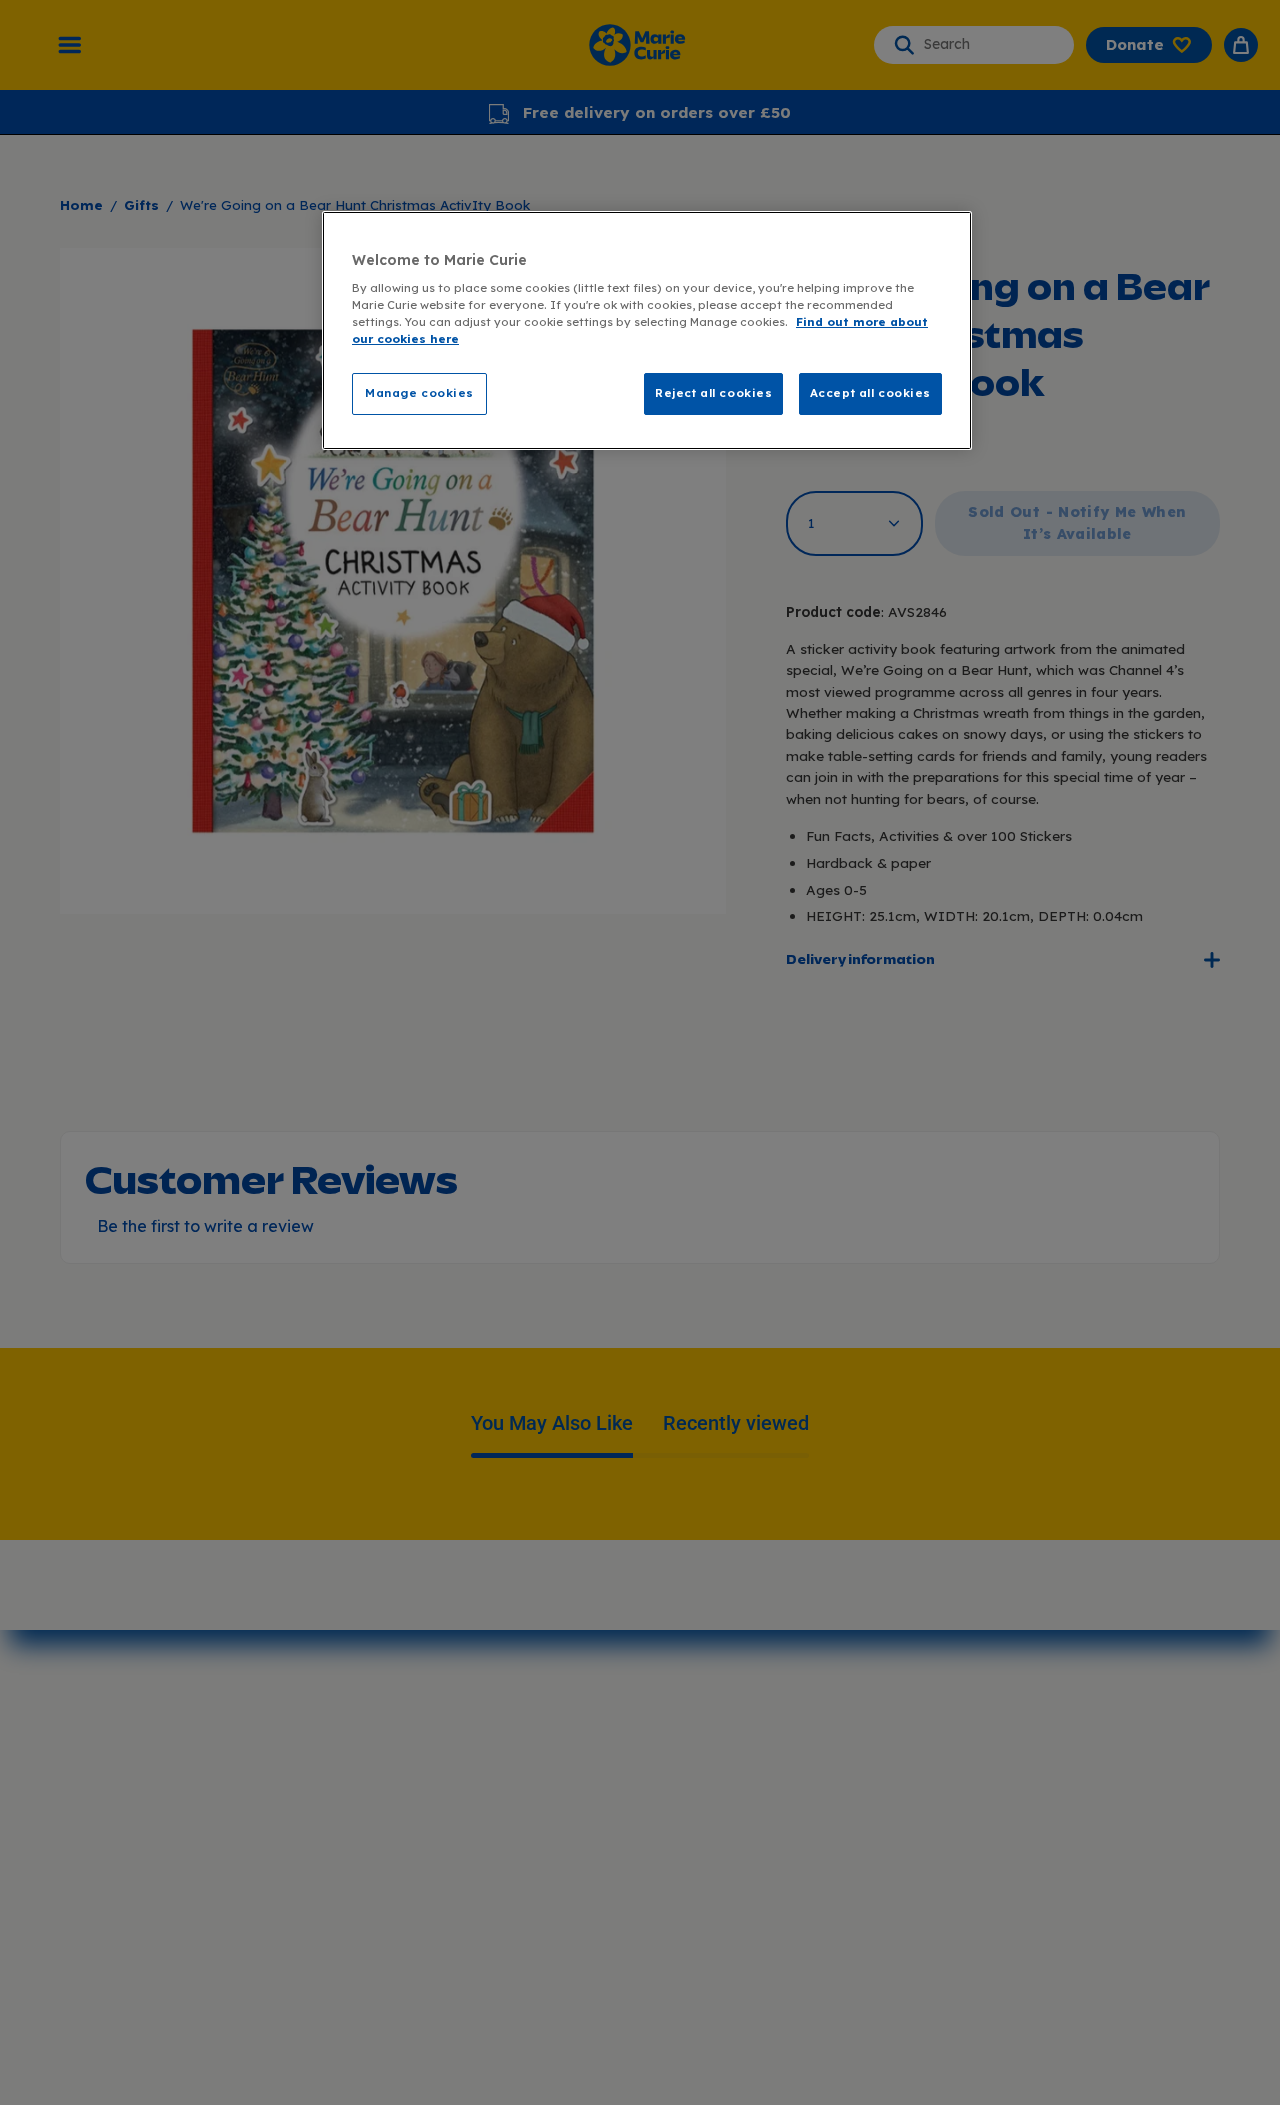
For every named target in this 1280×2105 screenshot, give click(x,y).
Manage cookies (419, 393)
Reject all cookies (713, 393)
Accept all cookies (870, 393)
